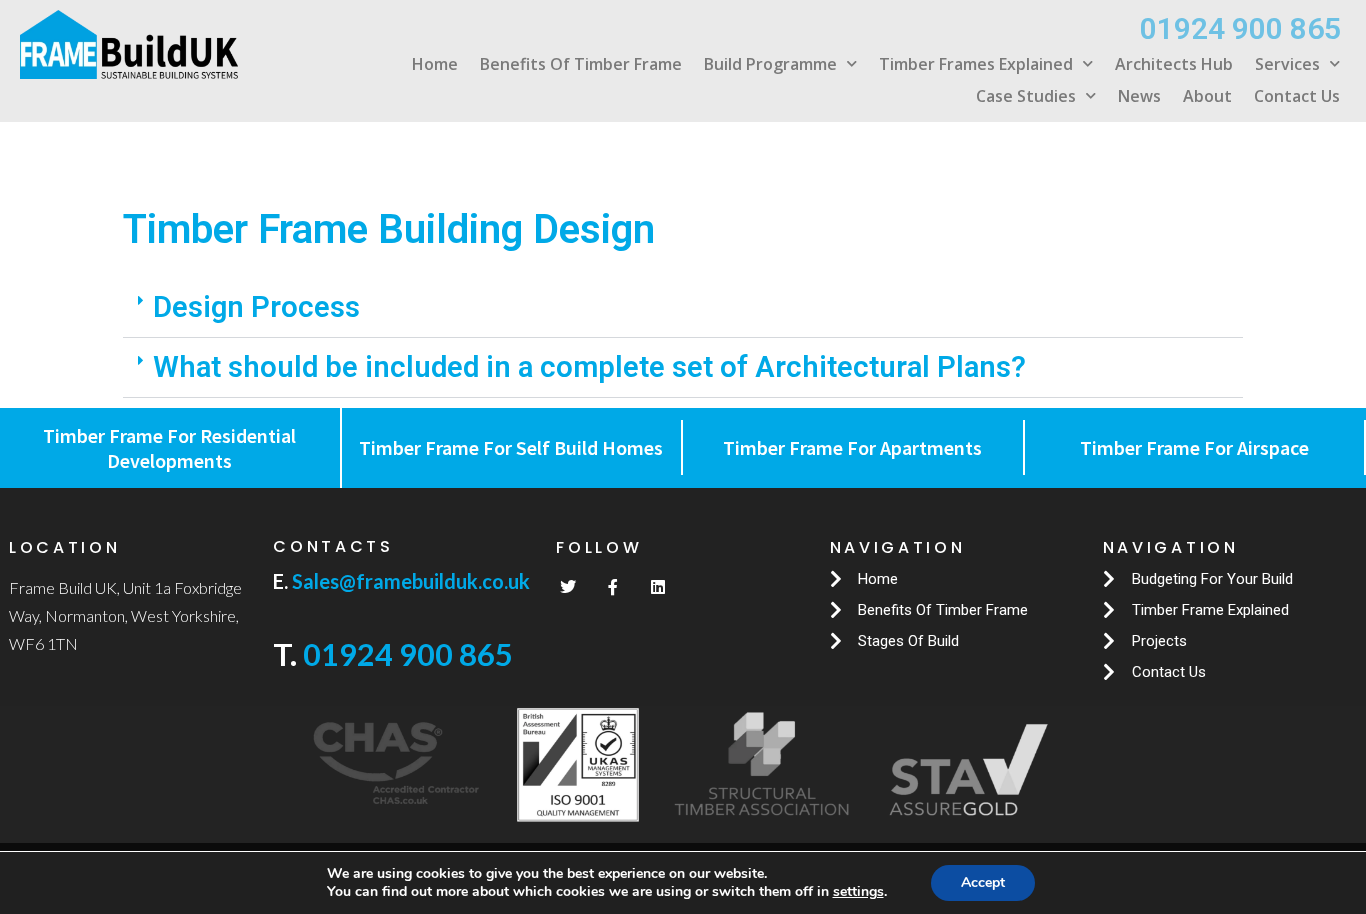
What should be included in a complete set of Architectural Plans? (589, 367)
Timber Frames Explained (976, 64)
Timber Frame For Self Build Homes (511, 447)
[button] (683, 308)
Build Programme (770, 64)
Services (1287, 64)
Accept (983, 882)
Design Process (256, 307)
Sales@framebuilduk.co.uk (409, 581)
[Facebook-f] (613, 587)
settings (858, 892)
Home (435, 64)
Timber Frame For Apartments (852, 447)
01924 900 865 (408, 654)
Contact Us (1297, 96)
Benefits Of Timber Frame (581, 64)
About (1207, 96)
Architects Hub (1174, 64)
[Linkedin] (658, 587)
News (1139, 96)
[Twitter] (568, 587)
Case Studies (1026, 96)
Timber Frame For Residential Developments (169, 448)
